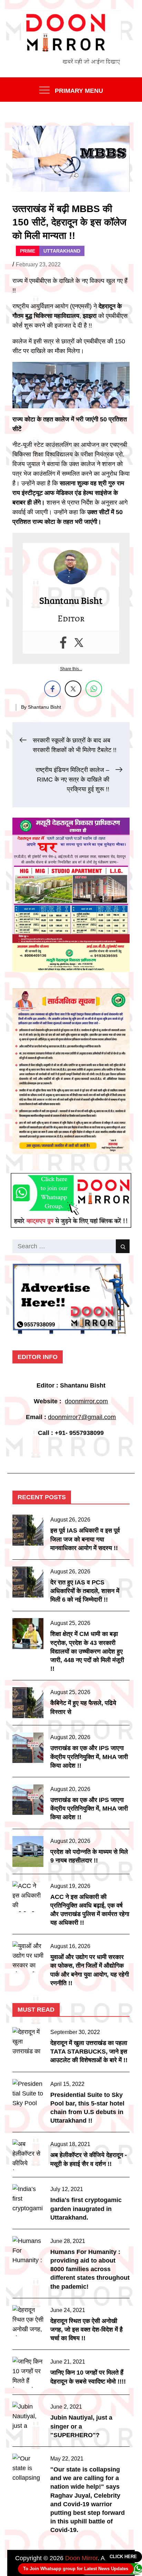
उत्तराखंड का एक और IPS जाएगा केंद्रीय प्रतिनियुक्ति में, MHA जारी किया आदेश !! (89, 1757)
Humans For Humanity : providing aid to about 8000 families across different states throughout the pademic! (90, 2269)
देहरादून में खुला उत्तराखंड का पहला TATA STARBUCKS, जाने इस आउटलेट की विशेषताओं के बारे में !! (89, 2052)
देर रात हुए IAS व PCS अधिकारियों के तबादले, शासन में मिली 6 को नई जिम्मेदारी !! (85, 1591)
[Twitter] (79, 643)
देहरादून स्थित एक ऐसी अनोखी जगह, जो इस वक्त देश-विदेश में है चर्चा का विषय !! (87, 2330)
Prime (28, 251)
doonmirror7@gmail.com (82, 1417)
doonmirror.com (86, 1401)
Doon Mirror (81, 2558)
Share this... (71, 669)
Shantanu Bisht (44, 707)
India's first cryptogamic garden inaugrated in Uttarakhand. (86, 2209)
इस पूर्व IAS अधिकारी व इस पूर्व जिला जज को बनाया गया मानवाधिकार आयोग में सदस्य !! (85, 1539)
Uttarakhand (62, 251)
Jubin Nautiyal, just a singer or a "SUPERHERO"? (81, 2426)
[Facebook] (63, 643)
